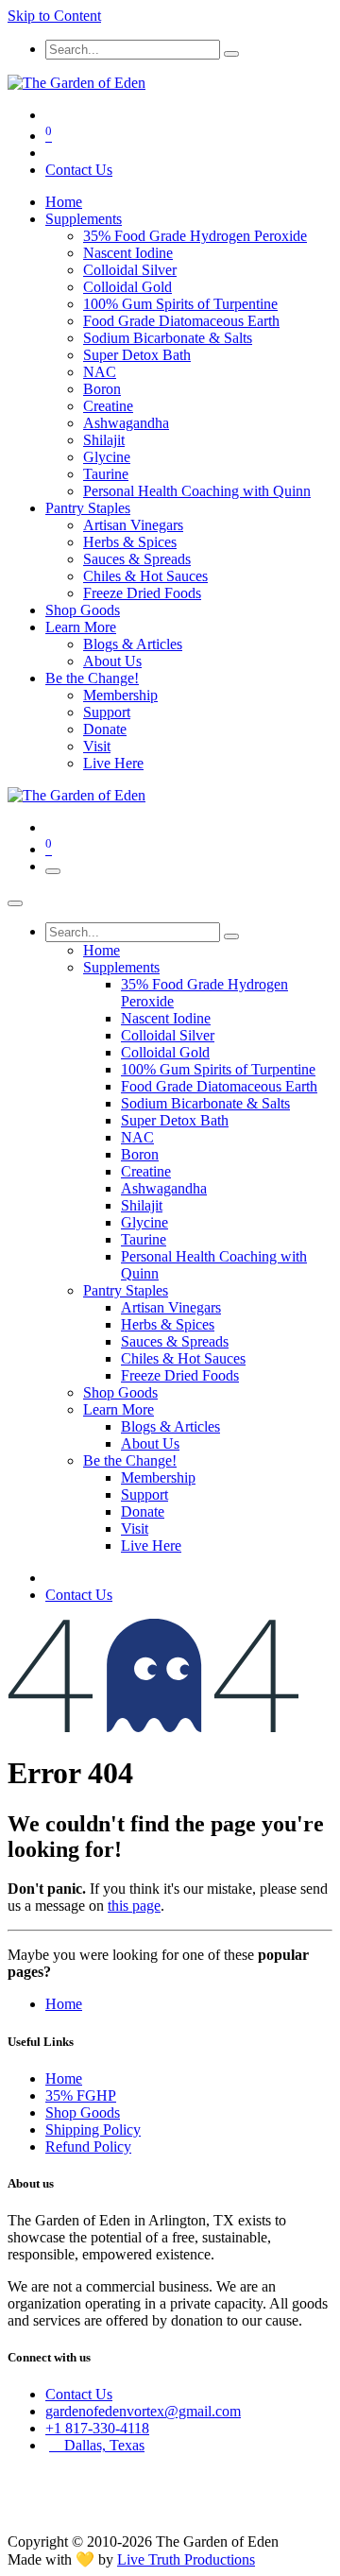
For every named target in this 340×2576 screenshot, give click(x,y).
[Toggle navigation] (53, 871)
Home (64, 2004)
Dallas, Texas (97, 2445)
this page (134, 1906)
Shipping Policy (93, 2129)
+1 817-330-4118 (97, 2428)
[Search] (231, 54)
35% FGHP (81, 2095)
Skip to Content (54, 16)
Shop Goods (83, 2112)
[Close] (15, 903)
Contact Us (79, 170)
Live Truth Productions (186, 2559)
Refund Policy (88, 2147)
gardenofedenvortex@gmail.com (143, 2411)
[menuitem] (64, 202)
